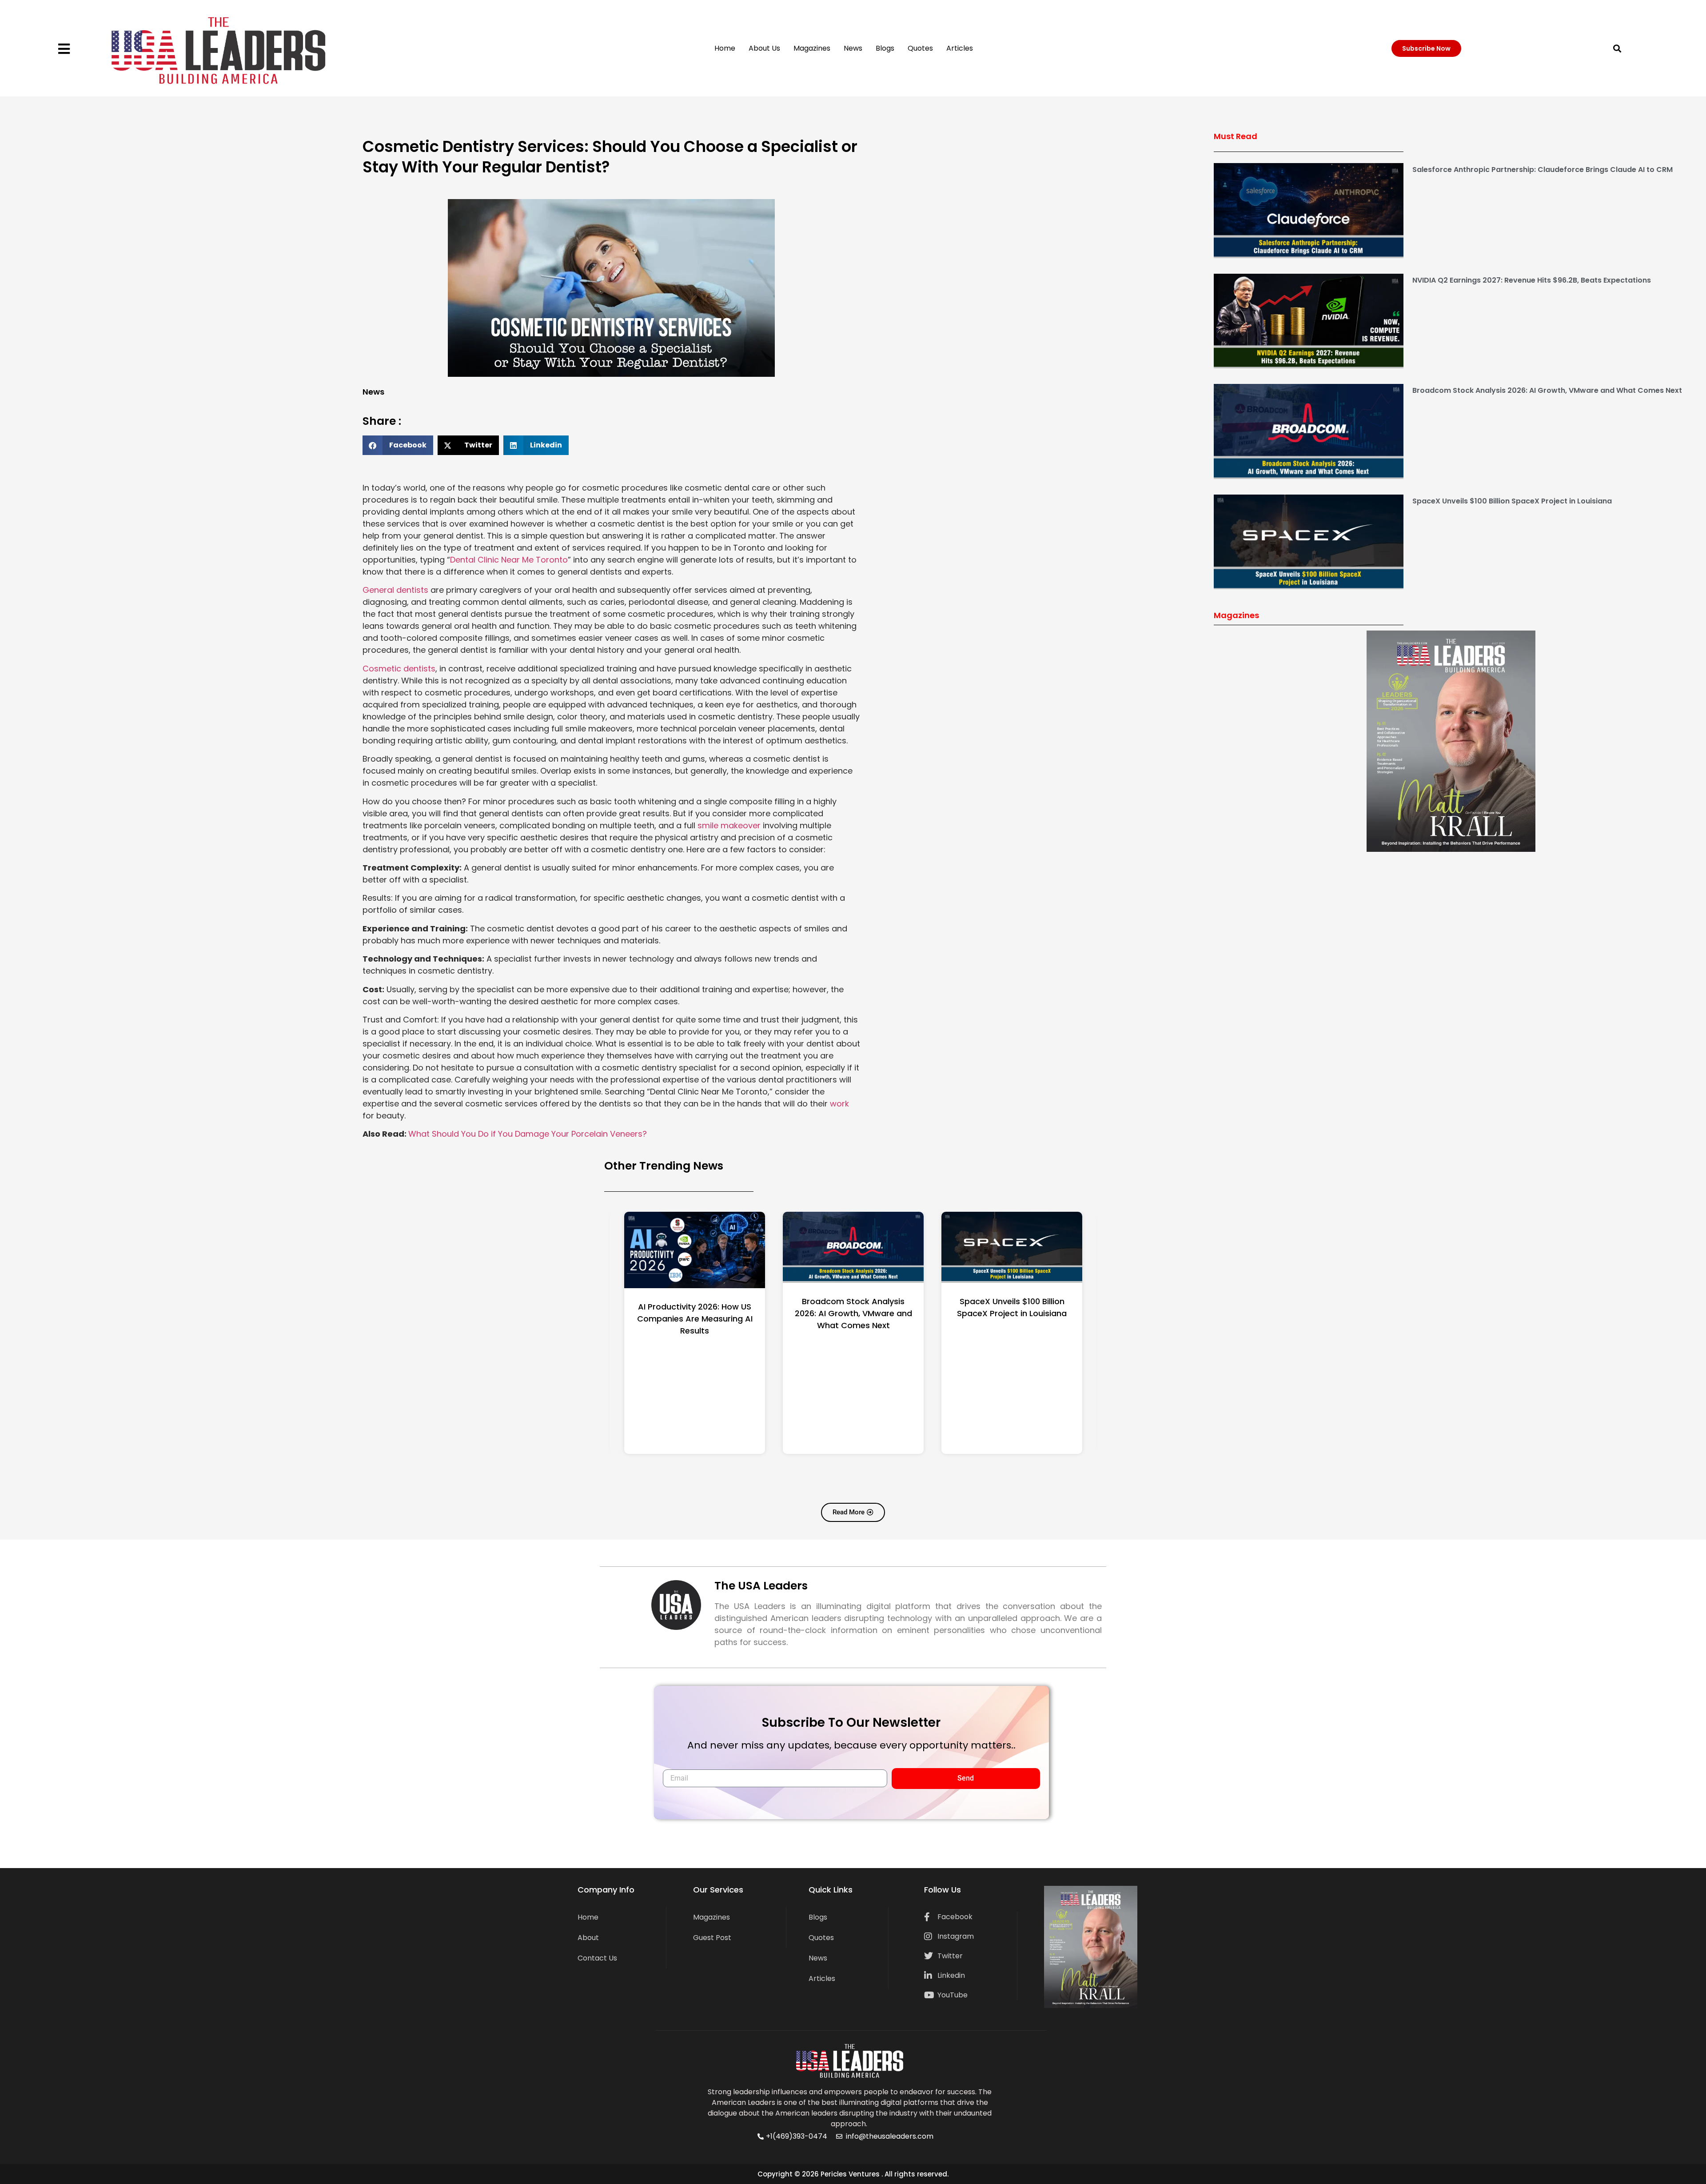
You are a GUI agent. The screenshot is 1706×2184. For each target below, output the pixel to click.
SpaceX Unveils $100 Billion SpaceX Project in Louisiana (1512, 501)
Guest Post (712, 1938)
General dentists (395, 590)
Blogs (885, 48)
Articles (960, 48)
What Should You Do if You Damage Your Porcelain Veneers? (528, 1134)
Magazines (812, 48)
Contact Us (597, 1958)
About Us (764, 48)
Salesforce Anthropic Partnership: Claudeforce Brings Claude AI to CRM (1543, 170)
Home (725, 48)
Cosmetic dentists (399, 669)
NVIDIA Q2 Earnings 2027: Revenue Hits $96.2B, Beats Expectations (1532, 280)
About (588, 1938)
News (853, 48)
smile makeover (729, 825)
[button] (1617, 48)
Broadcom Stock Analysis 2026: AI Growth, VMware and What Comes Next (1547, 390)
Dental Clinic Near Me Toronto (509, 560)
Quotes (920, 48)
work (839, 1104)
